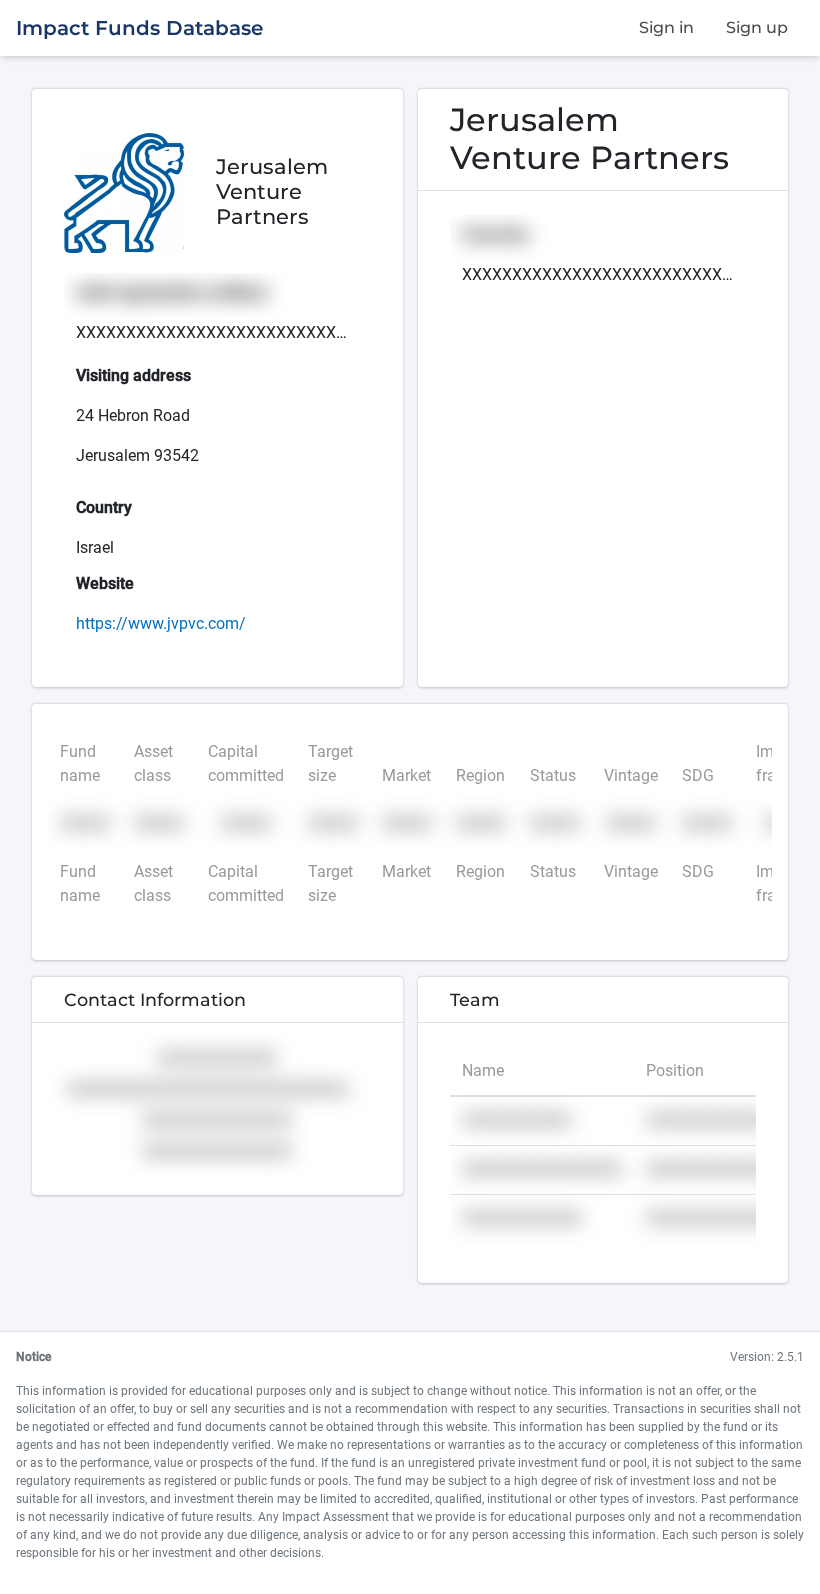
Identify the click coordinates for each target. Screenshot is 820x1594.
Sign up (757, 27)
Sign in (666, 27)
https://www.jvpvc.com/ (161, 623)
